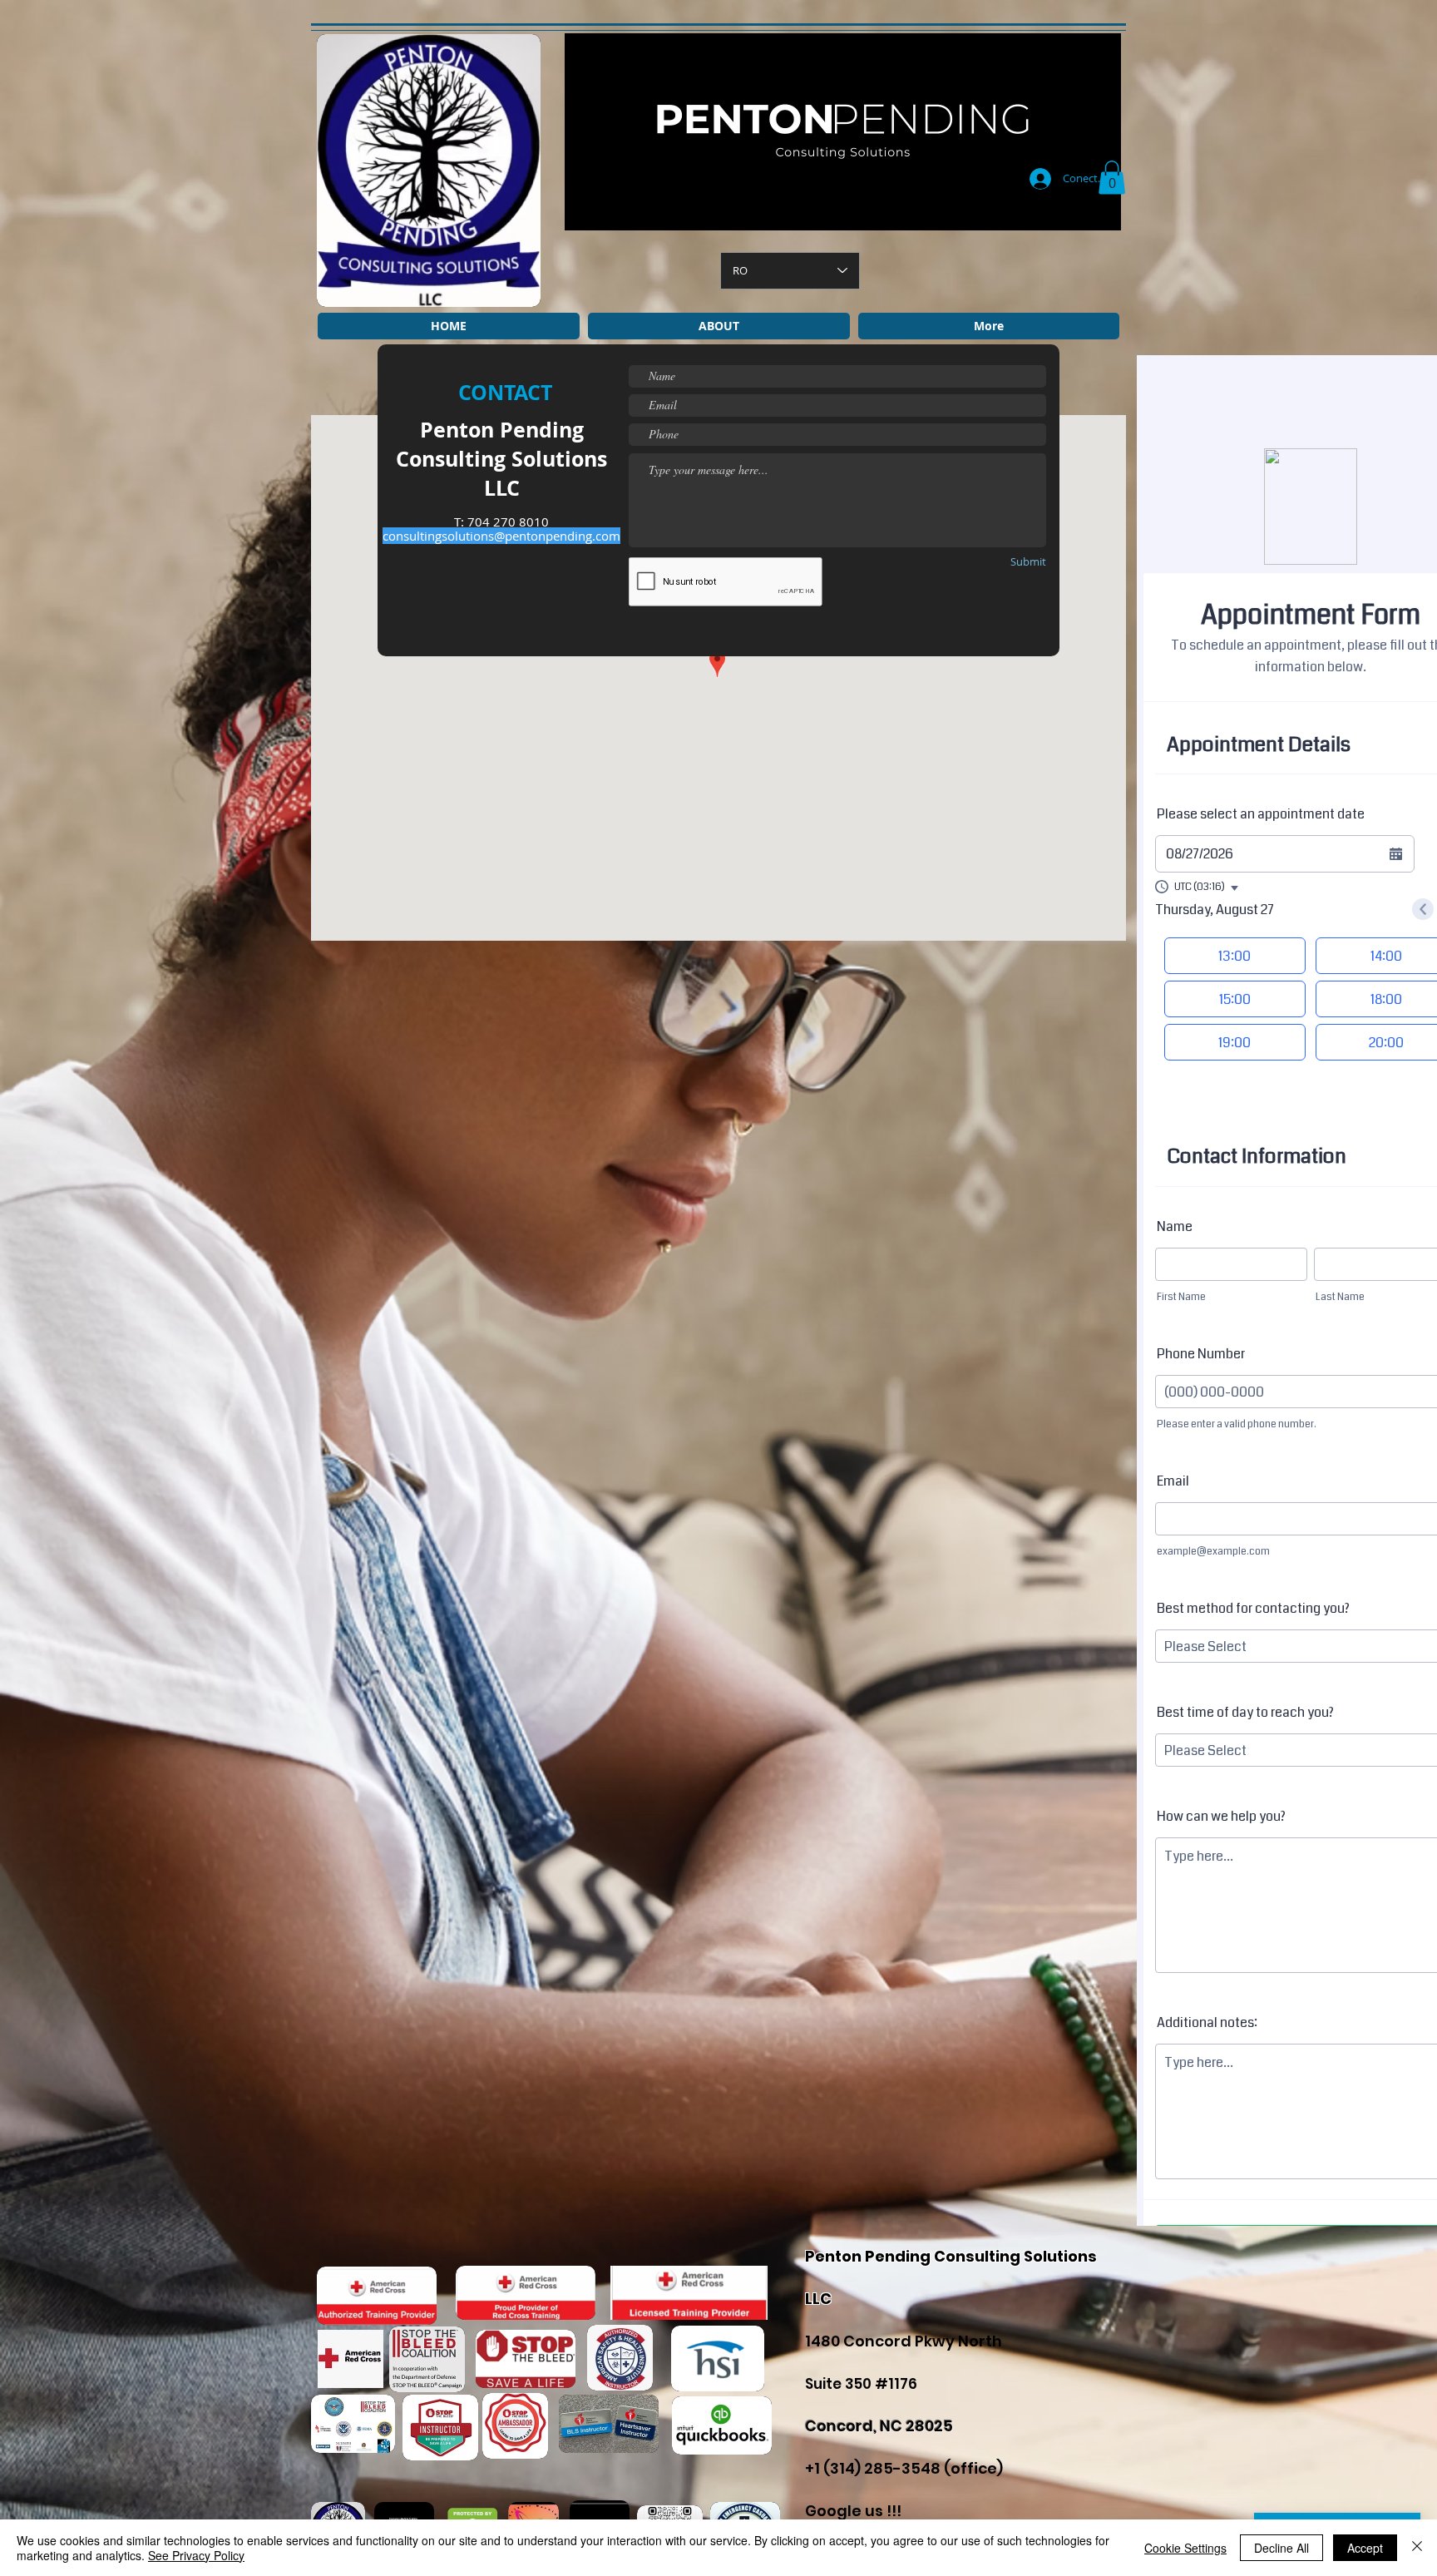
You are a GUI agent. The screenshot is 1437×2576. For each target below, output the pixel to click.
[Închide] (1417, 2548)
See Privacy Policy (196, 2555)
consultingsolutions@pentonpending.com (501, 536)
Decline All (1281, 2548)
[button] (1112, 178)
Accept (1365, 2548)
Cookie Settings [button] (1185, 2548)
